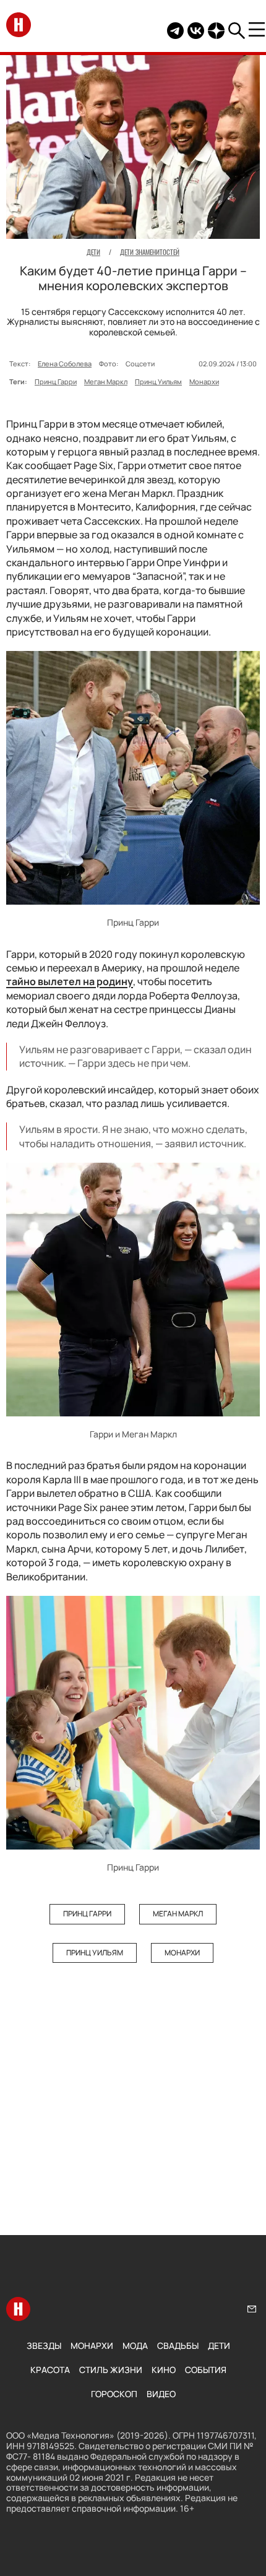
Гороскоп (114, 2394)
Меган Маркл (106, 381)
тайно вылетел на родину (70, 981)
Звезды (44, 2346)
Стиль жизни (111, 2370)
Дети (219, 2346)
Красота (50, 2370)
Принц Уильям (158, 381)
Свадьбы (178, 2346)
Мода (135, 2346)
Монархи (204, 381)
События (206, 2370)
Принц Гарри (56, 381)
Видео (161, 2394)
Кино (164, 2370)
